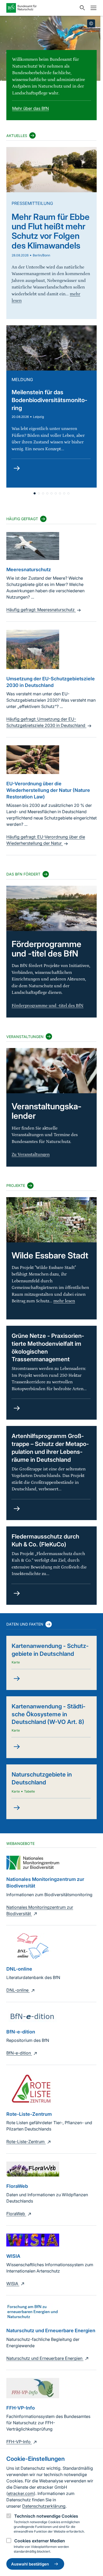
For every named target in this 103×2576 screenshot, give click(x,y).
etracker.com (21, 2493)
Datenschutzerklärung (44, 2506)
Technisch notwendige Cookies (46, 2516)
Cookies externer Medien (40, 2541)
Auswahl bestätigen (30, 2564)
